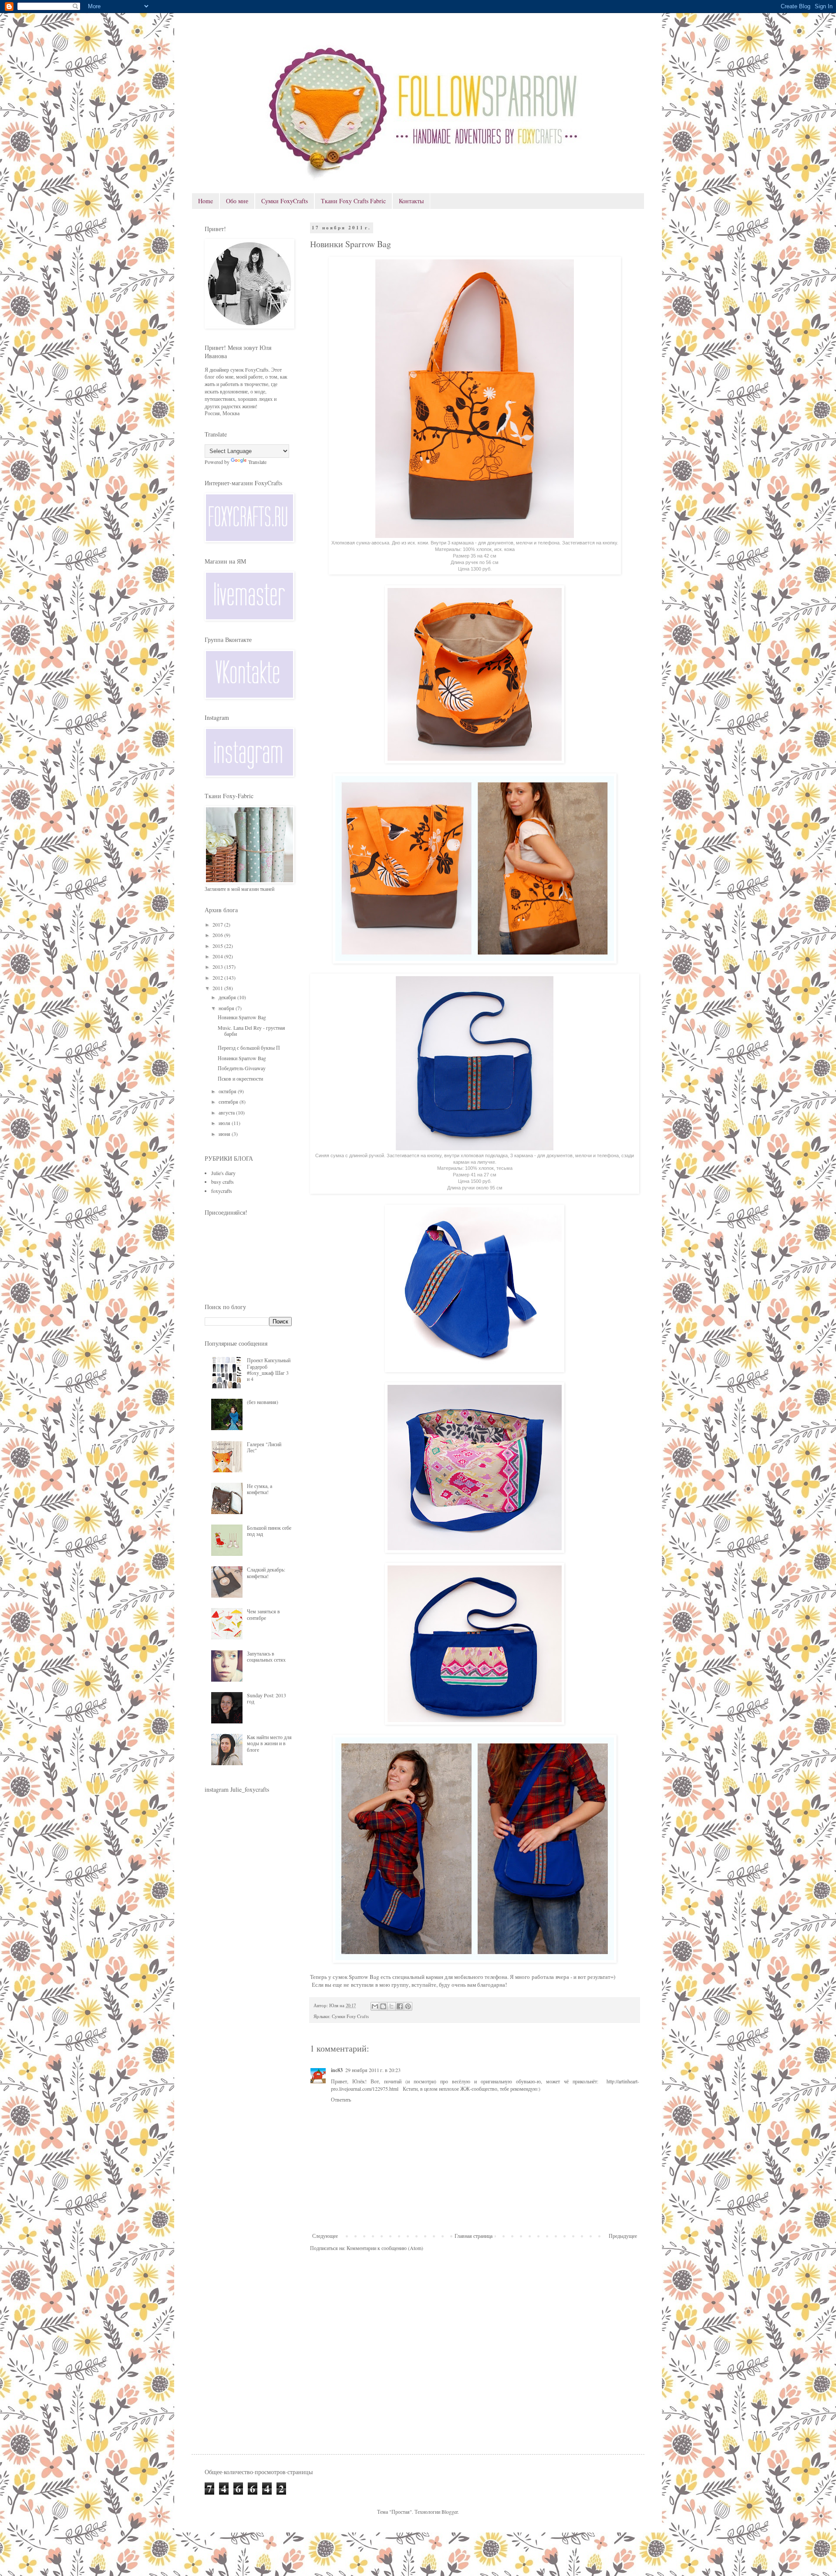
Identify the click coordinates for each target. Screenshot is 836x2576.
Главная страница (474, 2236)
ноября (227, 1008)
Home (206, 201)
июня (225, 1134)
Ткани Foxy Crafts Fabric (353, 201)
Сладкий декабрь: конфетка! (266, 1572)
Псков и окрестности (240, 1078)
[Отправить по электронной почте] (375, 2006)
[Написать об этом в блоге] (383, 2006)
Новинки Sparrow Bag (242, 1017)
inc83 (337, 2070)
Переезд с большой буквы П (249, 1048)
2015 (218, 946)
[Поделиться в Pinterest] (408, 2006)
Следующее (325, 2236)
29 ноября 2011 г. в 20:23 (373, 2070)
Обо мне (237, 201)
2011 (218, 988)
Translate (257, 462)
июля (225, 1123)
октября (228, 1091)
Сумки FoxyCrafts (285, 201)
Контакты (411, 201)
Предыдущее (623, 2236)
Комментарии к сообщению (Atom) (385, 2248)
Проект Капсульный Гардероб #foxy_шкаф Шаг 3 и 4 (269, 1369)
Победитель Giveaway (242, 1068)
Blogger (450, 2512)
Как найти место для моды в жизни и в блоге (269, 1743)
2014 (218, 956)
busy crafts (222, 1182)
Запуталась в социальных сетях (266, 1656)
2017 (218, 924)
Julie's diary (223, 1173)
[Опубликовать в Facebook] (400, 2006)
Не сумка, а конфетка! (260, 1489)
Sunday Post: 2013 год (266, 1698)
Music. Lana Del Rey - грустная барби (251, 1031)
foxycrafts (222, 1191)
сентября (229, 1102)
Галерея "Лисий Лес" (264, 1447)
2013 (218, 967)
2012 (218, 977)
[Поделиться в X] (391, 2006)
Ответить (341, 2099)
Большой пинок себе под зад (269, 1531)
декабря (228, 997)
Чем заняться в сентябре (263, 1614)
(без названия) (263, 1402)
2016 (218, 935)
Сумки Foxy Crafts (350, 2016)
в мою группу (392, 1985)
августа (227, 1112)
